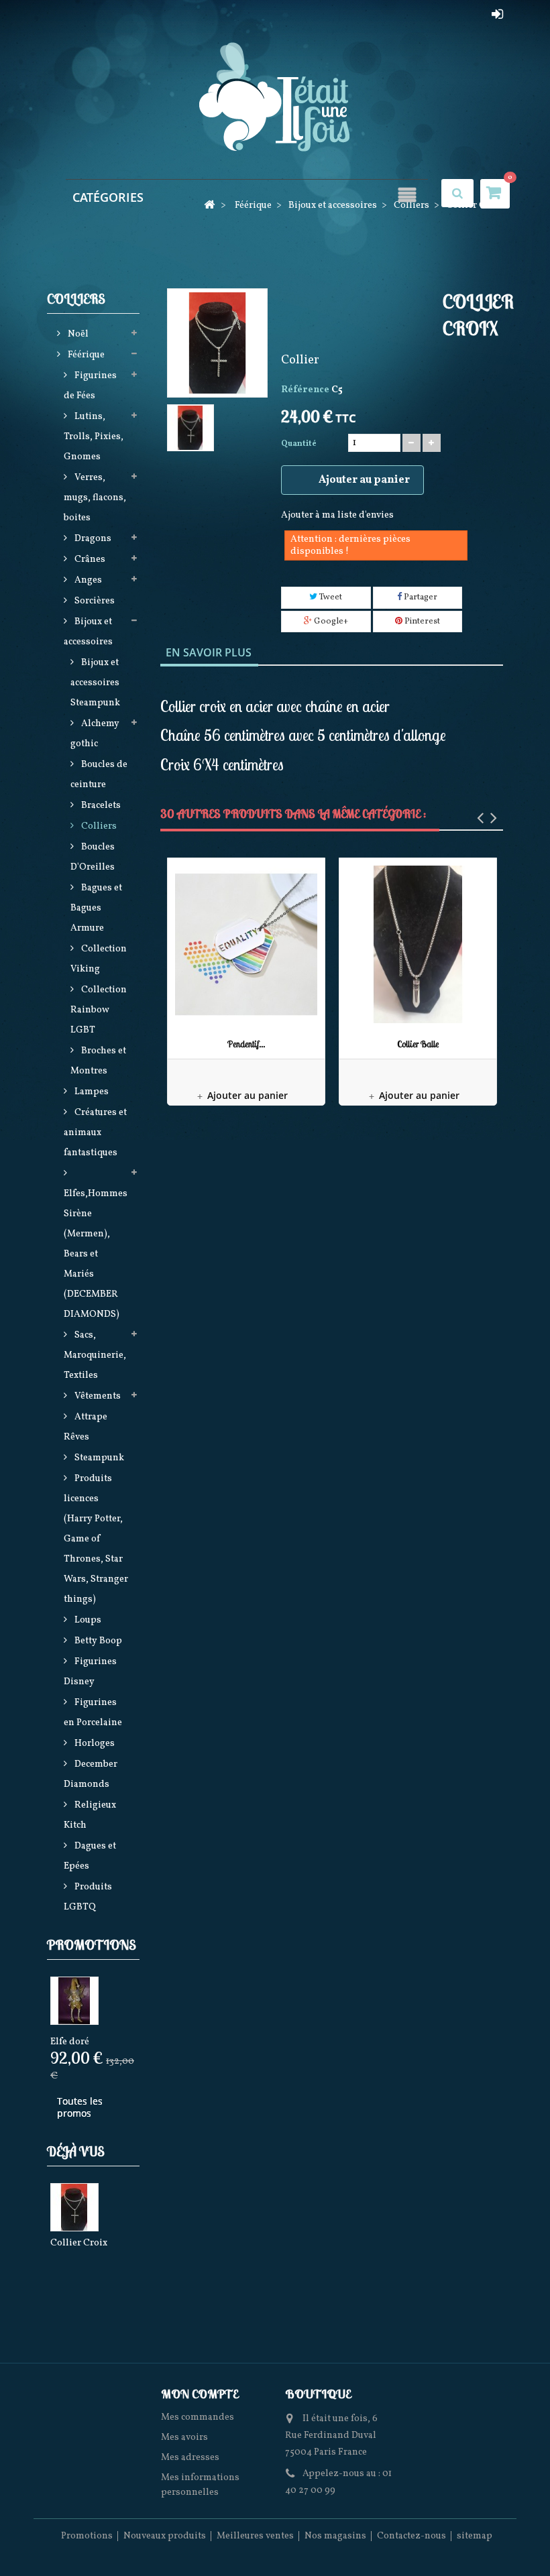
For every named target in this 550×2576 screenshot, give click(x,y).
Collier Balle (418, 1044)
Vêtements (97, 1396)
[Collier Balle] (418, 945)
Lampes (91, 1092)
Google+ (330, 622)
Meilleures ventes (255, 2536)
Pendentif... (246, 1044)
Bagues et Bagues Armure (96, 908)
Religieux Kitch (90, 1815)
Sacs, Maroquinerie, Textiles (95, 1355)
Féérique (85, 355)
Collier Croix (79, 2243)
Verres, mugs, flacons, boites (95, 498)
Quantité (299, 444)
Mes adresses (190, 2458)
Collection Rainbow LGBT (99, 1010)
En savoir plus (209, 652)
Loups (87, 1620)
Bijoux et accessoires (88, 632)
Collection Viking (99, 959)
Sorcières (94, 601)
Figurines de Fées (90, 386)
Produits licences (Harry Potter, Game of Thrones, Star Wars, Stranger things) (96, 1539)
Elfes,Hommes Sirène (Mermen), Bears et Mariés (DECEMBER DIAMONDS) (96, 1254)
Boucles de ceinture (99, 775)
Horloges (94, 1744)
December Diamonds (91, 1774)
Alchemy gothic (95, 734)
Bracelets (100, 806)
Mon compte (200, 2394)
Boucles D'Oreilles (93, 857)
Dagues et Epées (90, 1856)
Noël (77, 334)
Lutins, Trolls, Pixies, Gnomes (94, 437)
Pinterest (421, 622)
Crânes (89, 560)
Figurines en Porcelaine (93, 1713)
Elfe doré (70, 2042)
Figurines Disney (90, 1672)
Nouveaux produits (165, 2536)
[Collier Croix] (190, 428)
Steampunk (98, 1458)
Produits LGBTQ (88, 1897)
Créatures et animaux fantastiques (95, 1133)
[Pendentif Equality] (246, 945)
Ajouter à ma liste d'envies (337, 515)
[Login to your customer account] (497, 14)
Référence (305, 390)
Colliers (98, 826)
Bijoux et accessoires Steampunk (95, 683)
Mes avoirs (184, 2438)
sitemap (475, 2536)
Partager (420, 597)
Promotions (92, 1945)
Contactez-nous (411, 2536)
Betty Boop (97, 1641)
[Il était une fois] (275, 98)
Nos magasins (335, 2536)
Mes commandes (198, 2417)
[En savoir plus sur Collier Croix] (74, 2207)
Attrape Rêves (86, 1427)
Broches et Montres (98, 1061)
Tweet (330, 597)
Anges (87, 580)
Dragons (92, 539)
